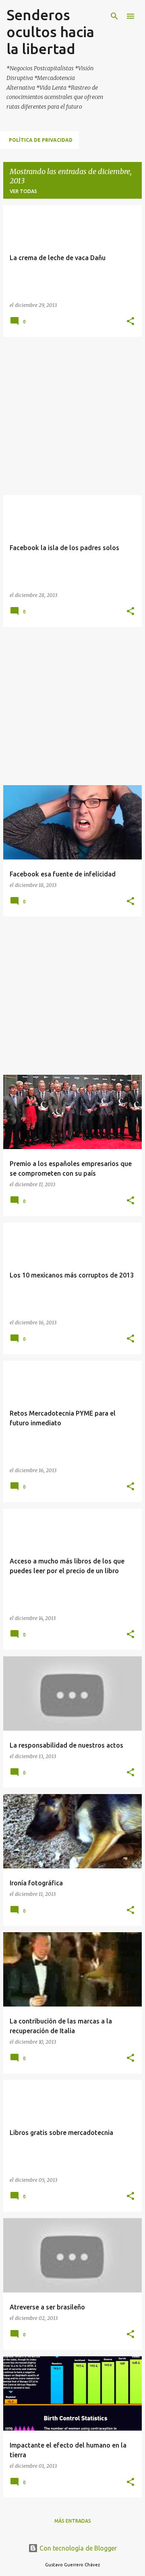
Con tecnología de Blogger (77, 2548)
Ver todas (23, 191)
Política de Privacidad (41, 140)
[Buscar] (114, 16)
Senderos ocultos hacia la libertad (50, 32)
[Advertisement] (72, 416)
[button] (130, 322)
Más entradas (73, 2521)
